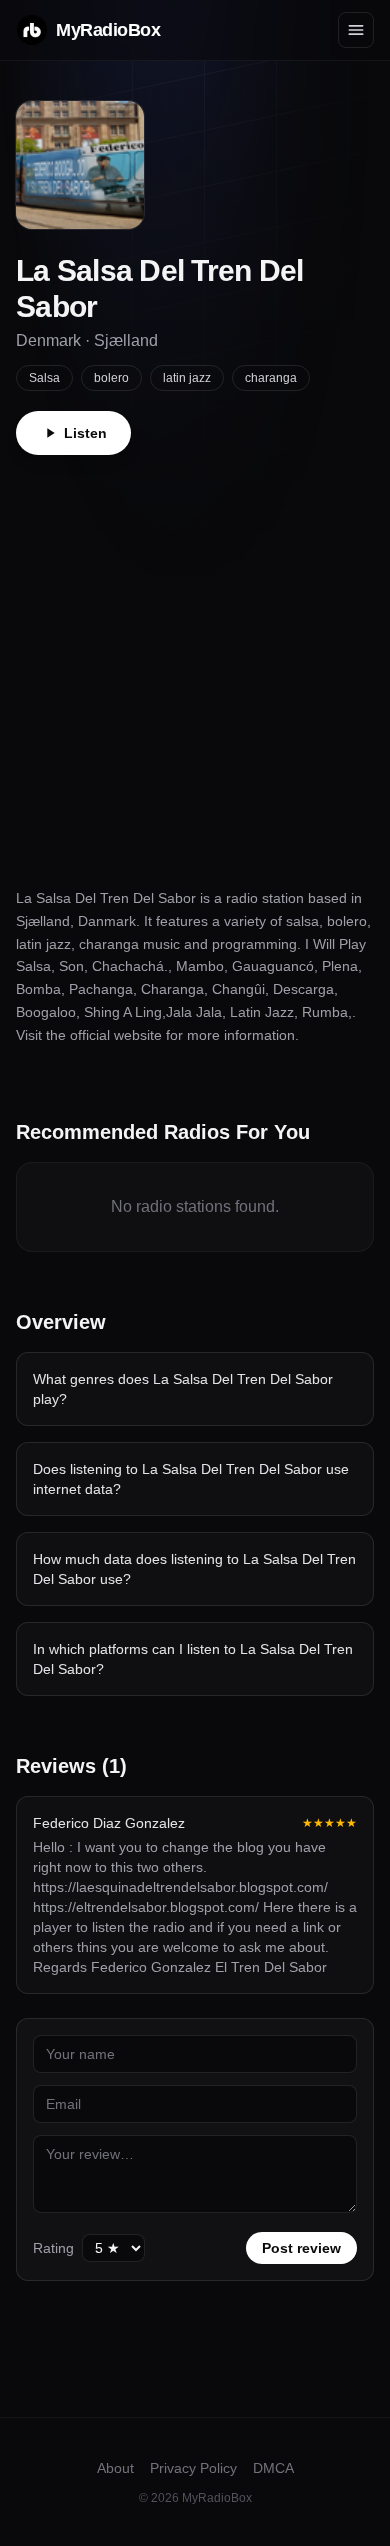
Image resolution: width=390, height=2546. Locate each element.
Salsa (44, 378)
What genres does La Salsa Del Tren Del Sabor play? (183, 1389)
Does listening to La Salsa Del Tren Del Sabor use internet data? (191, 1479)
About (115, 2468)
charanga (271, 378)
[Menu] (356, 30)
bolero (111, 378)
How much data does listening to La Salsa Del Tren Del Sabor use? (194, 1569)
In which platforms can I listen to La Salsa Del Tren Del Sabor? (193, 1659)
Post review (301, 2248)
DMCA (273, 2468)
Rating (53, 2248)
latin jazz (187, 378)
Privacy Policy (193, 2468)
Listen (85, 433)
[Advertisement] (195, 660)
